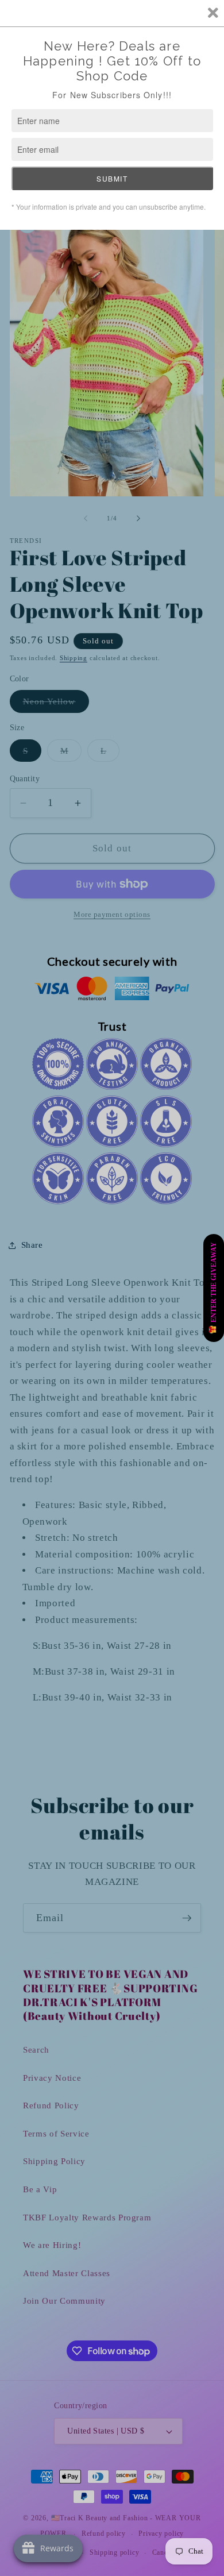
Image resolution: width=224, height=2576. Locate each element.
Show (214, 1288)
